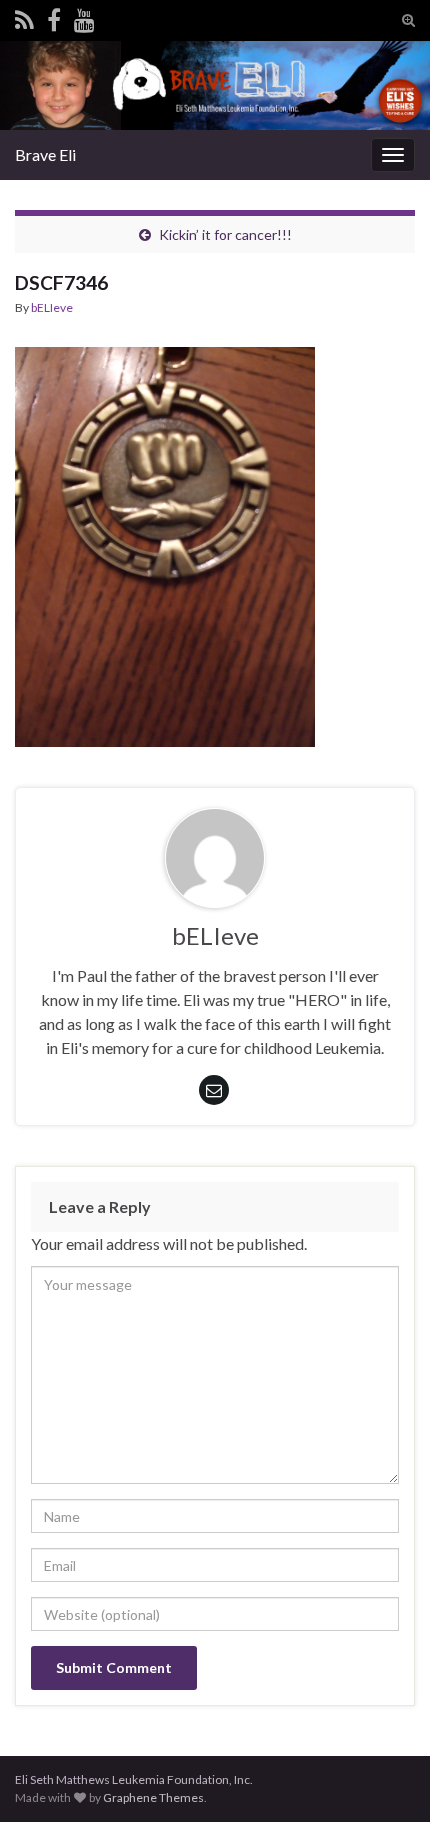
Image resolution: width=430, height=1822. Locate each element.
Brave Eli (45, 154)
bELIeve (52, 307)
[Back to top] (385, 1777)
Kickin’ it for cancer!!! (225, 234)
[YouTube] (84, 16)
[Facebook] (54, 16)
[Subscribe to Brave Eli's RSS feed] (24, 16)
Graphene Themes (153, 1797)
